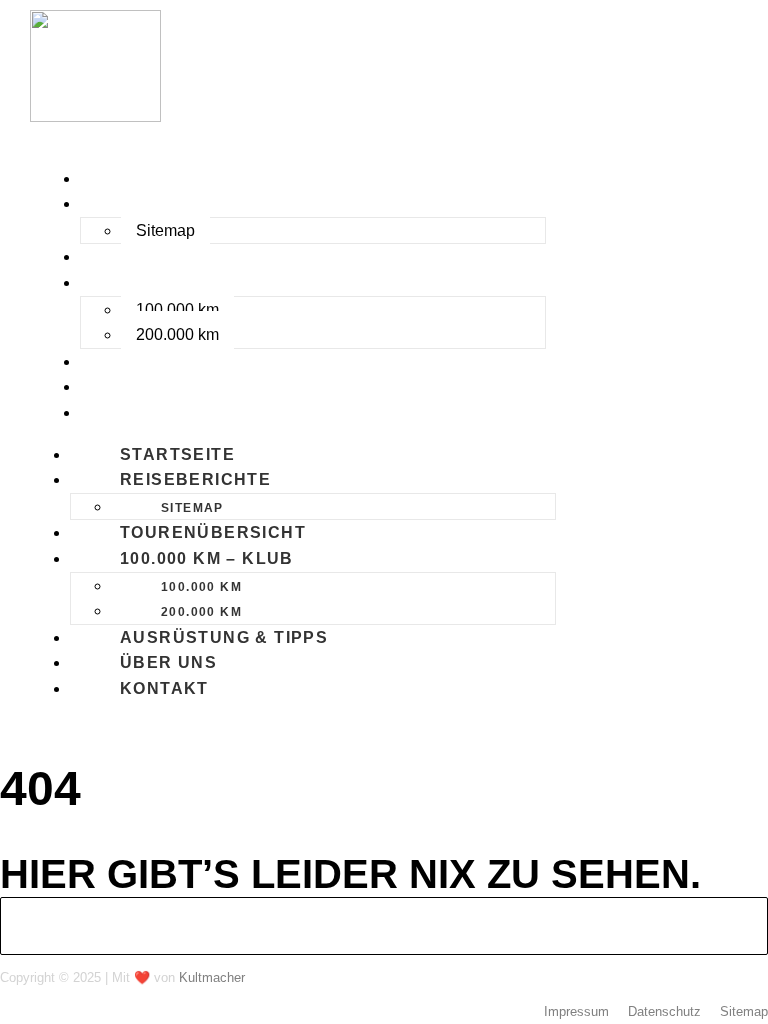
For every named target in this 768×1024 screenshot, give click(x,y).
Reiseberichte (158, 203)
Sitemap (165, 230)
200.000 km (177, 334)
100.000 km (177, 309)
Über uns (131, 386)
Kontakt (127, 412)
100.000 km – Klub (170, 282)
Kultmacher (212, 977)
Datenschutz (664, 1011)
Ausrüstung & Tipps (187, 361)
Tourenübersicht (176, 256)
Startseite (140, 178)
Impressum (576, 1011)
